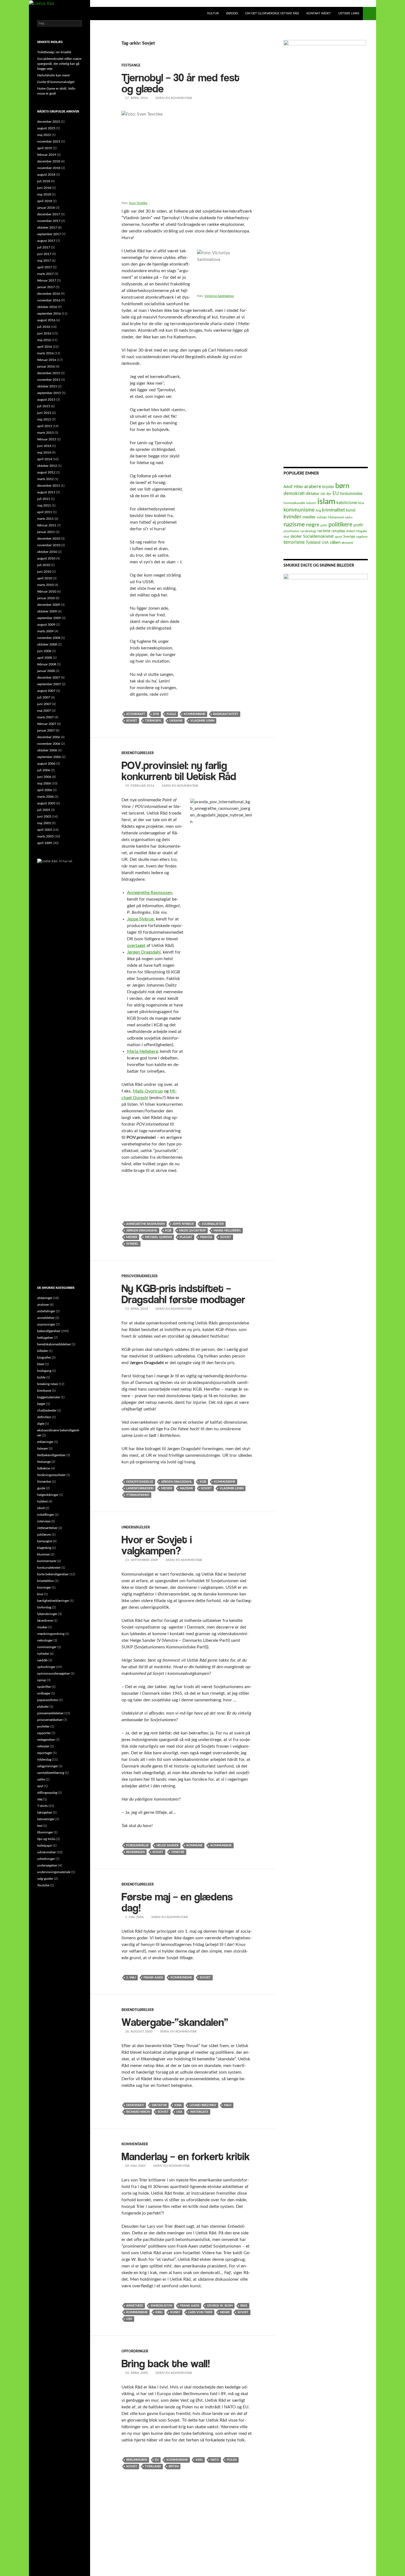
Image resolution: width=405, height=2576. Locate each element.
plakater (43, 1707)
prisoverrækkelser (140, 1276)
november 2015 (49, 380)
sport (338, 537)
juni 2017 (44, 254)
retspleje (338, 531)
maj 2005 (44, 823)
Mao (228, 2105)
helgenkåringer (48, 1495)
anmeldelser (46, 1318)
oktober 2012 (47, 466)
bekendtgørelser (138, 753)
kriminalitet (334, 510)
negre (225, 2312)
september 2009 (49, 618)
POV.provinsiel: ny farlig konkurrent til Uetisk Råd (179, 768)
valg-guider (45, 1879)
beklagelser (45, 1338)
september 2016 (49, 314)
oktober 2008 (47, 644)
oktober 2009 (47, 611)
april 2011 (45, 512)
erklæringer (45, 1442)
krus (40, 1594)
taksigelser (45, 1812)
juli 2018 (44, 181)
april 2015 (45, 426)
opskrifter (44, 1687)
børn (342, 486)
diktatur (159, 2105)
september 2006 (49, 757)
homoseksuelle (294, 503)
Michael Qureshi (158, 1237)
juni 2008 (44, 651)
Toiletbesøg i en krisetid (54, 52)
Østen (174, 2466)
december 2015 (49, 373)
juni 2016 (44, 333)
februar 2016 (47, 360)
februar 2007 (47, 724)
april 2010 (45, 578)
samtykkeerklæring (51, 1773)
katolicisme (347, 503)
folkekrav (44, 1468)
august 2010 (46, 558)
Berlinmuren (137, 2460)
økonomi (347, 543)
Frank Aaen (153, 1977)
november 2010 (49, 545)
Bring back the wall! (166, 2361)
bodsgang (44, 1371)
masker (42, 1627)
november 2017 (49, 221)
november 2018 (49, 168)
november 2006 (49, 744)
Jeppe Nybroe (140, 919)
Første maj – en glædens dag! (177, 1900)
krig (159, 2312)
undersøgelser (136, 1527)
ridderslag (44, 1760)
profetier (43, 1726)
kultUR (213, 13)
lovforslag (44, 1607)
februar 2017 (47, 280)
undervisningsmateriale (54, 1872)
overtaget (136, 946)
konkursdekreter (49, 1568)
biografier (44, 1357)
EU (157, 2460)
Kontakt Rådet (319, 13)
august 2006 (46, 764)
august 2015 (46, 400)
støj (40, 1799)
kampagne (45, 1541)
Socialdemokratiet (318, 537)
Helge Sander (168, 1845)
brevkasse (44, 1391)
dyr (156, 714)
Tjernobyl (153, 721)
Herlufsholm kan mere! (54, 75)
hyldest (42, 1501)
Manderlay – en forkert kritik (186, 2154)
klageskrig (44, 1548)
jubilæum (44, 1535)
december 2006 (49, 737)
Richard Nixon (138, 2112)
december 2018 (49, 161)
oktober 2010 (47, 552)
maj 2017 (44, 261)
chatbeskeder (47, 1410)
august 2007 (46, 691)
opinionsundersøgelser (54, 1673)
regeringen (135, 1852)
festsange (131, 65)
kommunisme (195, 714)
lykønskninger (47, 1614)
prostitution (291, 531)
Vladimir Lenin (202, 721)
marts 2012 (45, 479)
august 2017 (46, 241)
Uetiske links (349, 13)
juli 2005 (44, 810)
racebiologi (308, 531)
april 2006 (45, 790)
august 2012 (46, 472)
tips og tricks (46, 1839)
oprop (42, 1680)
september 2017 (49, 234)
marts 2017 (45, 274)
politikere (340, 525)
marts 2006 (45, 797)
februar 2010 (47, 591)
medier (132, 1237)
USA (179, 2112)
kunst (175, 2312)
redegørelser (46, 1740)
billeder (43, 1351)
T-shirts (42, 1806)
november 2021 (49, 141)
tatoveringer (46, 1819)
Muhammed (336, 517)
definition (44, 1417)
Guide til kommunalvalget (56, 82)
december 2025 (49, 122)
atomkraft (136, 714)
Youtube (43, 1885)
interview (44, 1521)
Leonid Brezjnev (203, 2105)
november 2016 (49, 300)
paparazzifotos (48, 1700)
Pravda (206, 1237)
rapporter (44, 1733)
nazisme (187, 1488)
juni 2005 (44, 816)
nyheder (43, 1654)
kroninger (44, 1587)
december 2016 (49, 294)
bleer (41, 1364)
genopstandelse (140, 1482)
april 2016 (45, 347)
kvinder (292, 517)
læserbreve (45, 1621)
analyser (43, 1305)
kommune (194, 1845)
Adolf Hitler (293, 487)
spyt (40, 1786)
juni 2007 (44, 704)
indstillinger (46, 1515)
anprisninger (46, 1324)
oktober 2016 (47, 307)
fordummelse (137, 1845)
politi (324, 525)
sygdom (362, 537)
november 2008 (49, 638)
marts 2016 (45, 353)
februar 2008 (47, 664)
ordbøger (44, 1693)
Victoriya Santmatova (219, 296)
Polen (232, 2460)
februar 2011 (47, 525)
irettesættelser (47, 1528)
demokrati (135, 2105)
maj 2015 (44, 419)
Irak (244, 2306)
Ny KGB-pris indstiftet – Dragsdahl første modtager (183, 1291)
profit (358, 525)
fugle (171, 714)
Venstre (178, 1852)
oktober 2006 (47, 750)
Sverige (349, 537)
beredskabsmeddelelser (54, 1344)
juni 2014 (44, 446)
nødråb (42, 1660)
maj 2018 (44, 194)
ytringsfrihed (138, 1495)
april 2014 (45, 459)
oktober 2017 (47, 227)
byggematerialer (49, 1397)
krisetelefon (46, 1581)
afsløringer (45, 1298)
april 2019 (45, 148)
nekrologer (45, 1640)
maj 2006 (44, 783)
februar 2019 (47, 155)
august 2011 (46, 492)
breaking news (48, 1384)
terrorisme (294, 542)
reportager (45, 1753)
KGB (168, 1231)
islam (326, 502)
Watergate (199, 2112)
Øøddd (232, 13)
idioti (41, 1508)
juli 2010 (44, 565)
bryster (328, 487)
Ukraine (176, 721)
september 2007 (49, 684)
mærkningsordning (51, 1634)
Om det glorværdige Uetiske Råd (272, 13)
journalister (213, 1224)
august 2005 (46, 803)
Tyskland (153, 2466)
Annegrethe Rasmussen (150, 893)
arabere (313, 487)
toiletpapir (45, 1846)
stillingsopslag (47, 1793)
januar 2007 (46, 730)
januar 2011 (46, 532)
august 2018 (46, 175)
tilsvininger (45, 1832)
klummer (44, 1554)
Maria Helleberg (142, 1051)
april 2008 (45, 658)
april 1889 (45, 843)
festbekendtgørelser (51, 1455)
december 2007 (49, 678)
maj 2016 (44, 340)
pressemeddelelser (50, 1713)
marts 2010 (45, 585)
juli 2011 (44, 499)
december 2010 (49, 539)
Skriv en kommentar (174, 98)
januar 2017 (46, 287)
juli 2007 (44, 697)
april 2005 (45, 830)
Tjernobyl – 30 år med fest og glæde (180, 81)
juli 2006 (44, 770)
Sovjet (132, 721)
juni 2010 (44, 572)
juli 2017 (44, 247)
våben (335, 543)
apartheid (135, 2306)
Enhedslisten (161, 2306)
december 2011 (49, 486)
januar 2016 (46, 366)
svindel (132, 1244)
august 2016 (46, 320)
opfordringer (135, 2351)
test (40, 1826)
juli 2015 (44, 406)
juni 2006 (44, 777)
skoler (296, 536)
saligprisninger (48, 1766)
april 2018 (45, 201)
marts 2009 (45, 631)
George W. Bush (220, 2306)
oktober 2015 (47, 386)
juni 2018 (44, 188)
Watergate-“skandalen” (175, 2020)
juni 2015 (44, 413)
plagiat (186, 1237)
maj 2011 (44, 505)
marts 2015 (45, 433)
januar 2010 (46, 598)
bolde (41, 1377)
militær (322, 517)
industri (311, 503)
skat (286, 537)
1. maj (131, 1977)
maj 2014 (44, 452)
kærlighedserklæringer (53, 1601)
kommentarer (135, 2144)
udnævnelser (47, 1852)
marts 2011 (45, 519)
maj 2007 (44, 711)
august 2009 (46, 625)
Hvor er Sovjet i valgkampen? (157, 1543)
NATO (215, 2460)
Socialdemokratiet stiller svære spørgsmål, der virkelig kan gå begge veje (59, 64)
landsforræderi (140, 1488)
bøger (41, 1404)
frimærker (44, 1482)
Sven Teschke (138, 203)
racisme (324, 531)
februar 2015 (47, 439)
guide (41, 1488)
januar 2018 (46, 208)
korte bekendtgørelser (53, 1574)
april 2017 (45, 267)
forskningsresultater (51, 1475)
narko (349, 517)
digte (41, 1424)
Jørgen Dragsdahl (144, 952)
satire (41, 1779)
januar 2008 (46, 671)
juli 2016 (44, 327)
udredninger (46, 1859)
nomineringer (47, 1647)
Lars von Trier (200, 2312)
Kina (178, 2105)
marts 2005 (45, 836)
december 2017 (49, 214)
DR (323, 494)
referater (43, 1746)
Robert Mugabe (357, 531)
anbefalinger (46, 1311)
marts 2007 (45, 717)
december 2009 (49, 605)
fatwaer (43, 1448)
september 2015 (49, 393)
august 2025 (46, 128)
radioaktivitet (226, 714)
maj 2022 (44, 135)
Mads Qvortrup (148, 1091)
